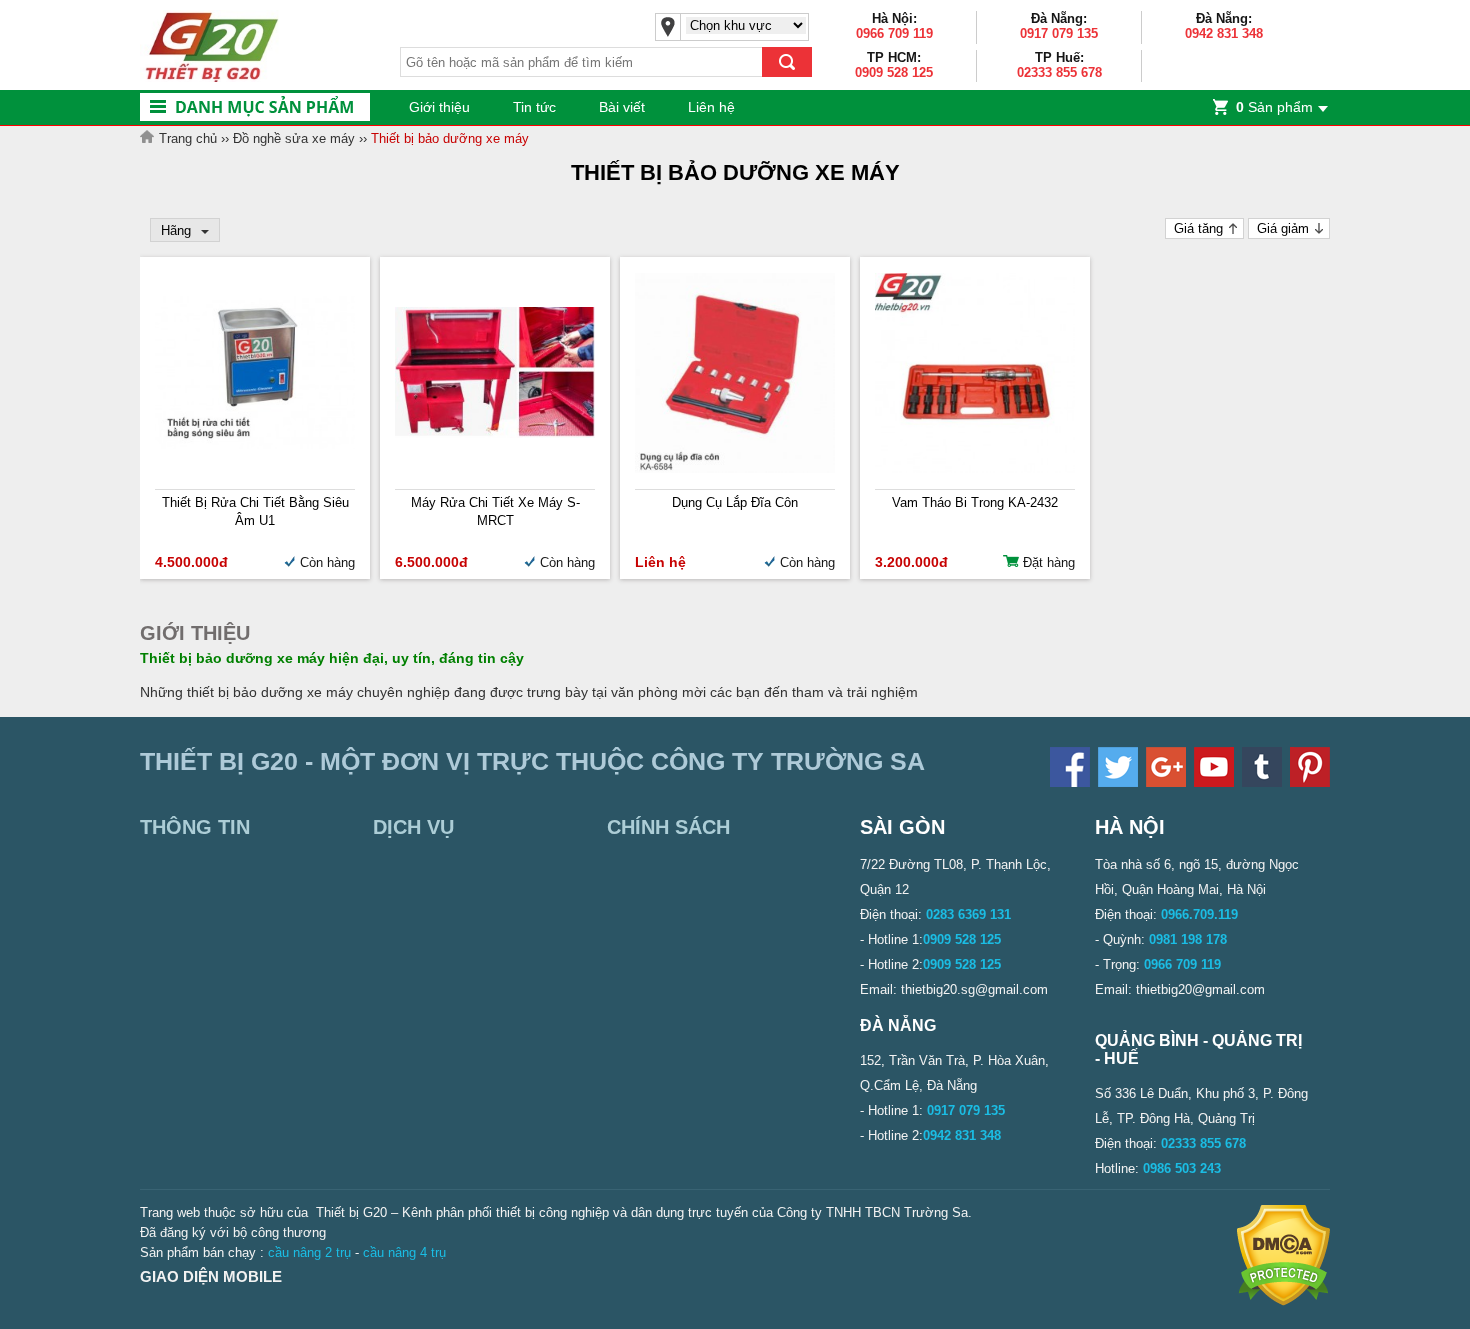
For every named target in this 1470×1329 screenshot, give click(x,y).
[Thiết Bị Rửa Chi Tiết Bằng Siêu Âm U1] (255, 444)
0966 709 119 (894, 33)
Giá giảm (1283, 228)
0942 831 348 (1224, 33)
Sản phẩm (1274, 107)
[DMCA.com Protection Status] (1283, 1301)
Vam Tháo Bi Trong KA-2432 (975, 502)
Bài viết (622, 107)
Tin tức (534, 107)
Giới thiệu (439, 107)
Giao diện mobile (211, 1276)
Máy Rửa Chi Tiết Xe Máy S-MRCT (495, 511)
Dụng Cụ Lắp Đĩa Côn (735, 502)
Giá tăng (1198, 228)
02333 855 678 (1059, 72)
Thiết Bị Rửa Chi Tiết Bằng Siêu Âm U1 (255, 511)
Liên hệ (711, 107)
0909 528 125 (894, 72)
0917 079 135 (1059, 33)
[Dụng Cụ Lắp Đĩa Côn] (735, 468)
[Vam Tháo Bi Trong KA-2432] (975, 468)
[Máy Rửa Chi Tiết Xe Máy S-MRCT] (495, 433)
